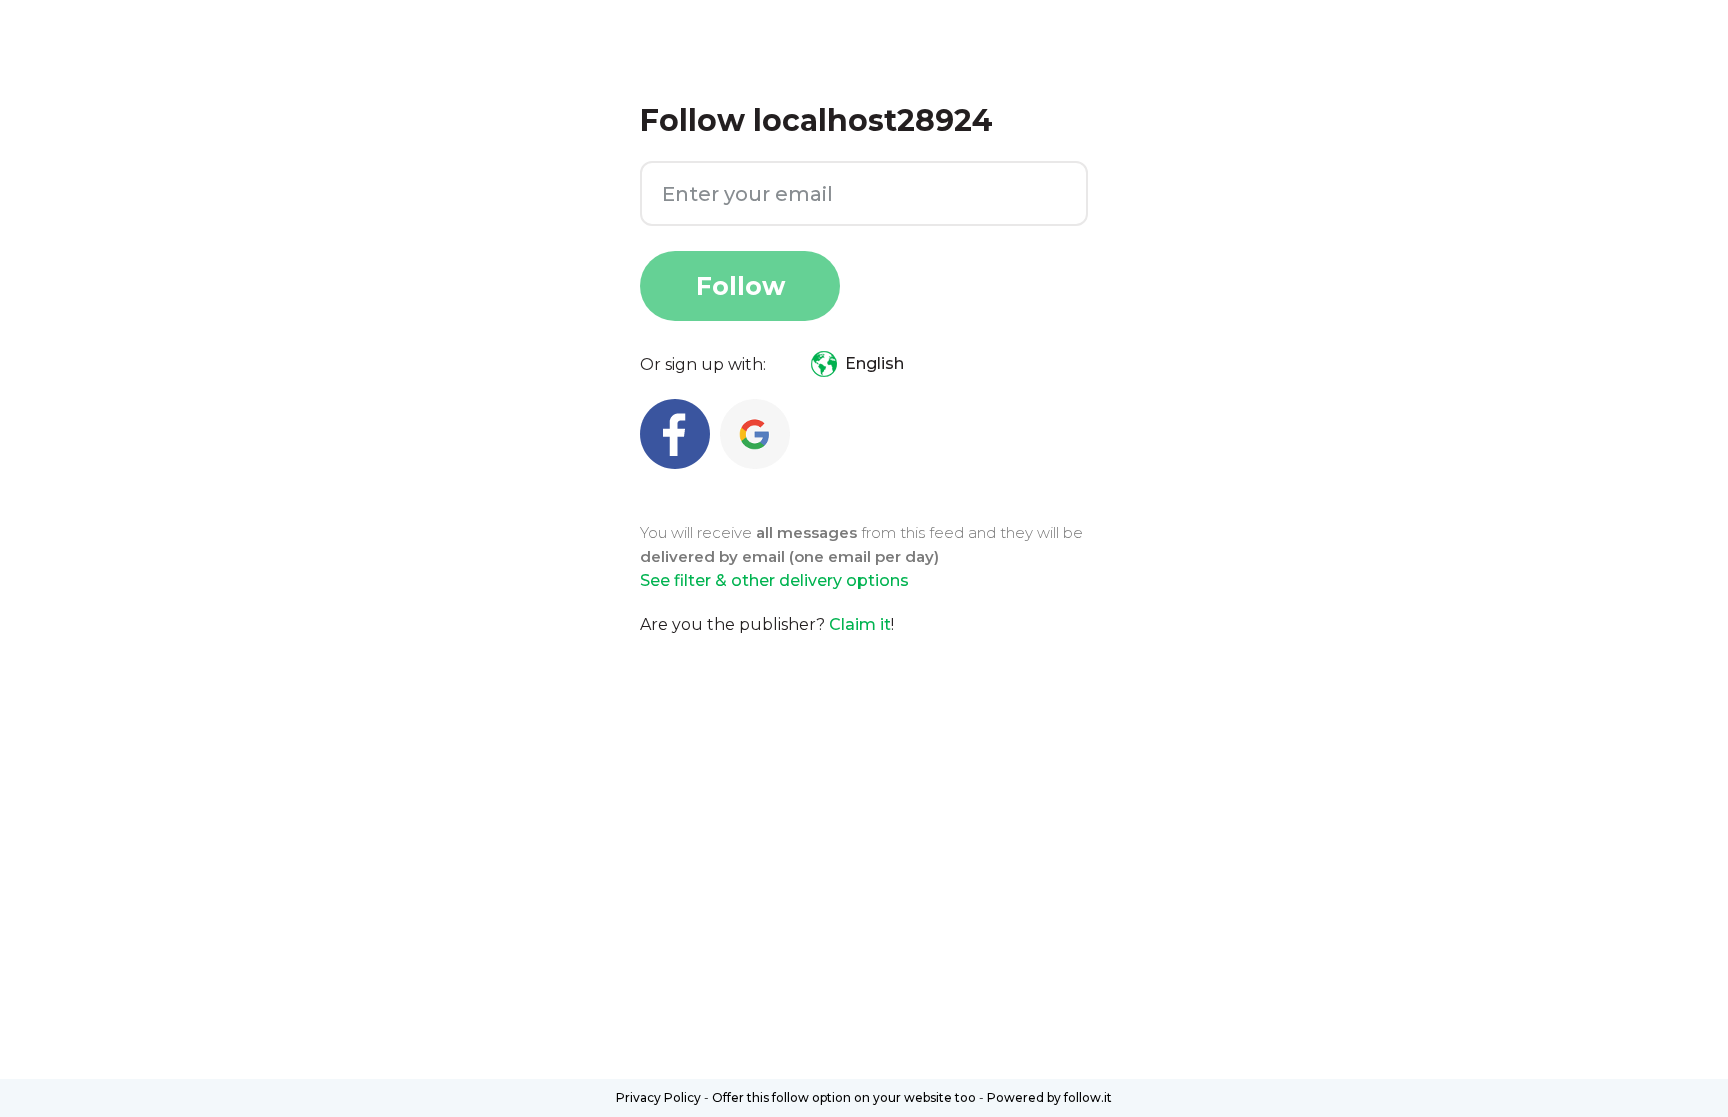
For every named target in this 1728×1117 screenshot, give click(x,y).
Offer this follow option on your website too (844, 1097)
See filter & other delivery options (774, 580)
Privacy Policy (658, 1097)
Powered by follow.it (1049, 1097)
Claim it (860, 624)
